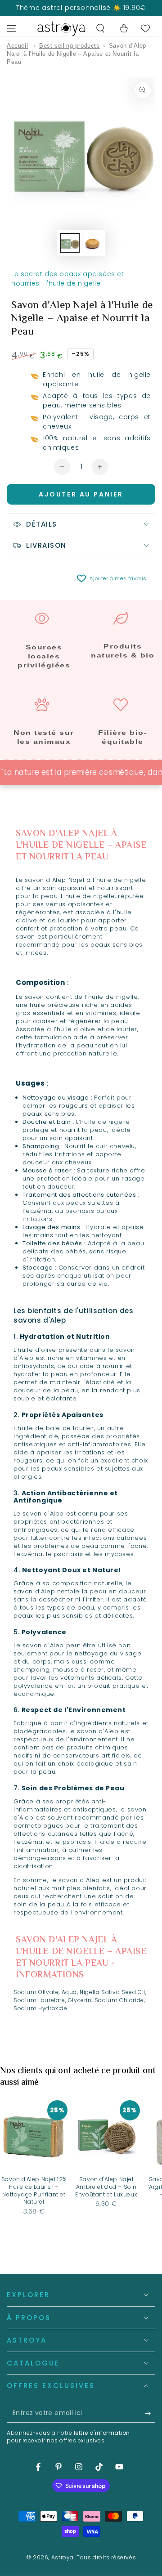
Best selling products (70, 46)
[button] (100, 28)
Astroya (63, 2557)
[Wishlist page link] (145, 28)
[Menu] (12, 28)
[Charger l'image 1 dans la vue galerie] (70, 243)
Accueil (17, 46)
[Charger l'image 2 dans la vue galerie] (92, 243)
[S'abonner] (150, 2414)
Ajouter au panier (81, 494)
